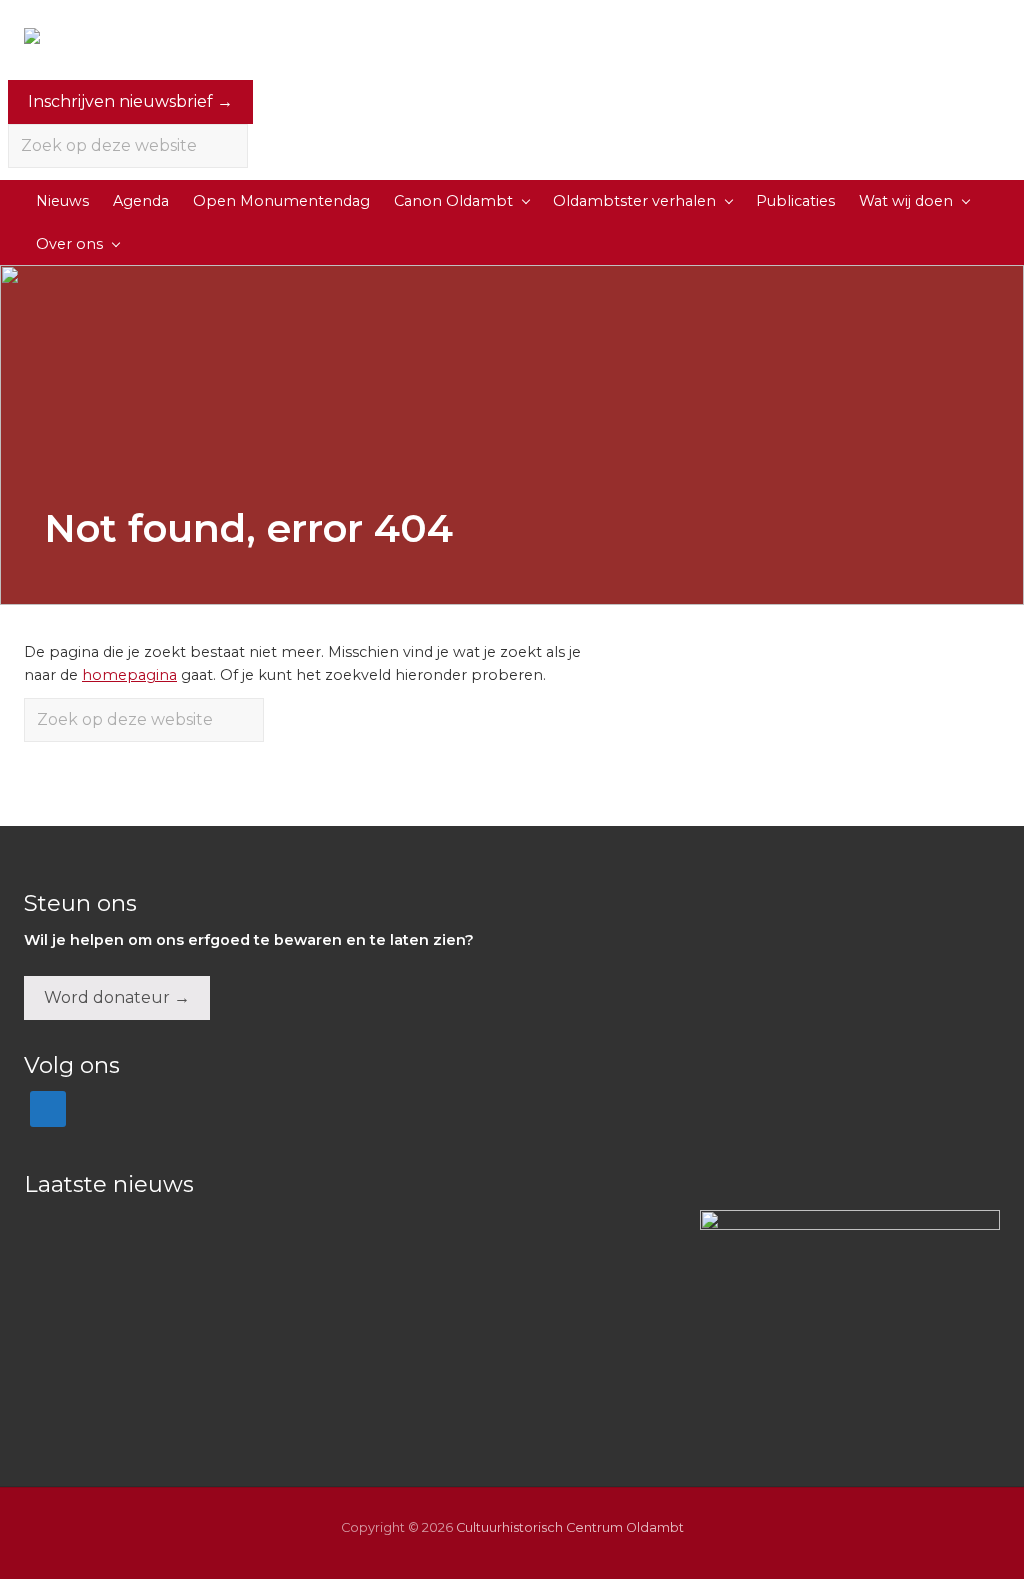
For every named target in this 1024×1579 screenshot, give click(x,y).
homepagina (129, 675)
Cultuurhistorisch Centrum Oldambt (570, 1527)
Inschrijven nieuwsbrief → (130, 101)
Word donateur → (117, 997)
